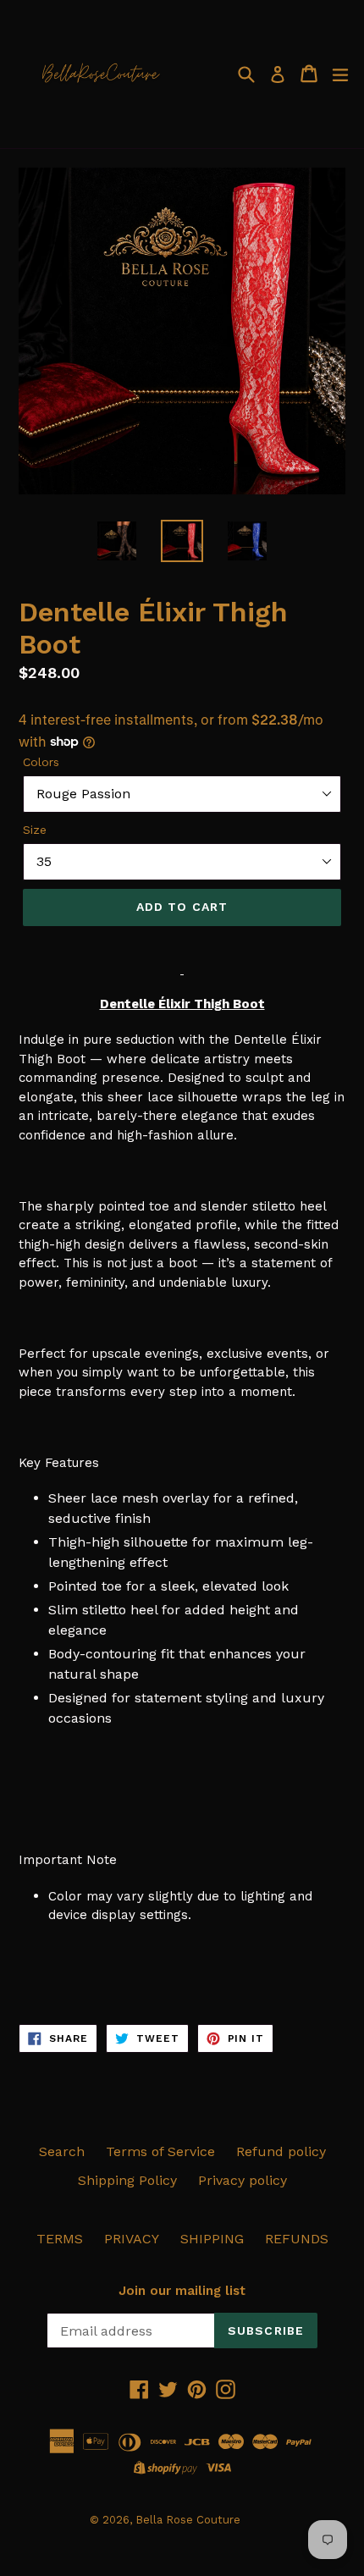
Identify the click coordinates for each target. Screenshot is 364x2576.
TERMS (60, 2239)
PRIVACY (132, 2239)
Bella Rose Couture (188, 2520)
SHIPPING (212, 2239)
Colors (41, 762)
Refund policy (281, 2151)
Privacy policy (243, 2180)
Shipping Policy (127, 2180)
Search (62, 2151)
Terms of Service (160, 2151)
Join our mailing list (182, 2291)
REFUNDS (297, 2239)
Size (35, 830)
